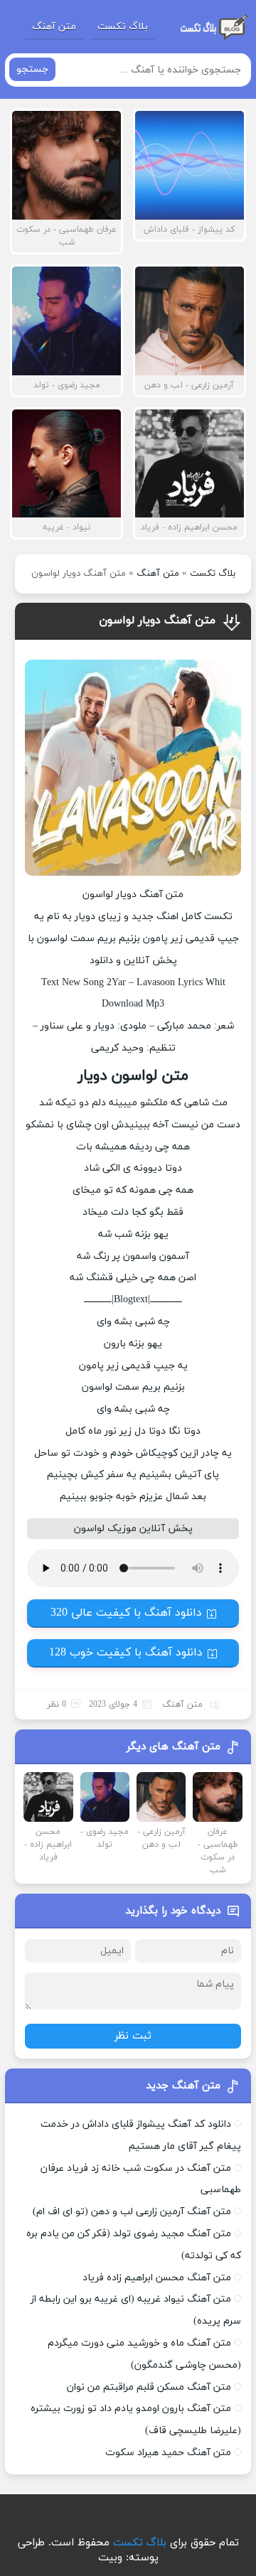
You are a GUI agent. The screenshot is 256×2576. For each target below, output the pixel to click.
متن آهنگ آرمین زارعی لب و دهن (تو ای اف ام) (132, 2212)
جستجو (32, 69)
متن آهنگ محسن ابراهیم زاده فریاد (157, 2278)
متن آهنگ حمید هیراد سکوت (168, 2453)
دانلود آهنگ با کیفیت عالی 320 (126, 1613)
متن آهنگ (54, 27)
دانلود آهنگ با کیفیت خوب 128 (126, 1653)
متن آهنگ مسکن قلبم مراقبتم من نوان (149, 2387)
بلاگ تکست (123, 27)
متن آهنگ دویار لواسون (157, 621)
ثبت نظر (133, 2036)
